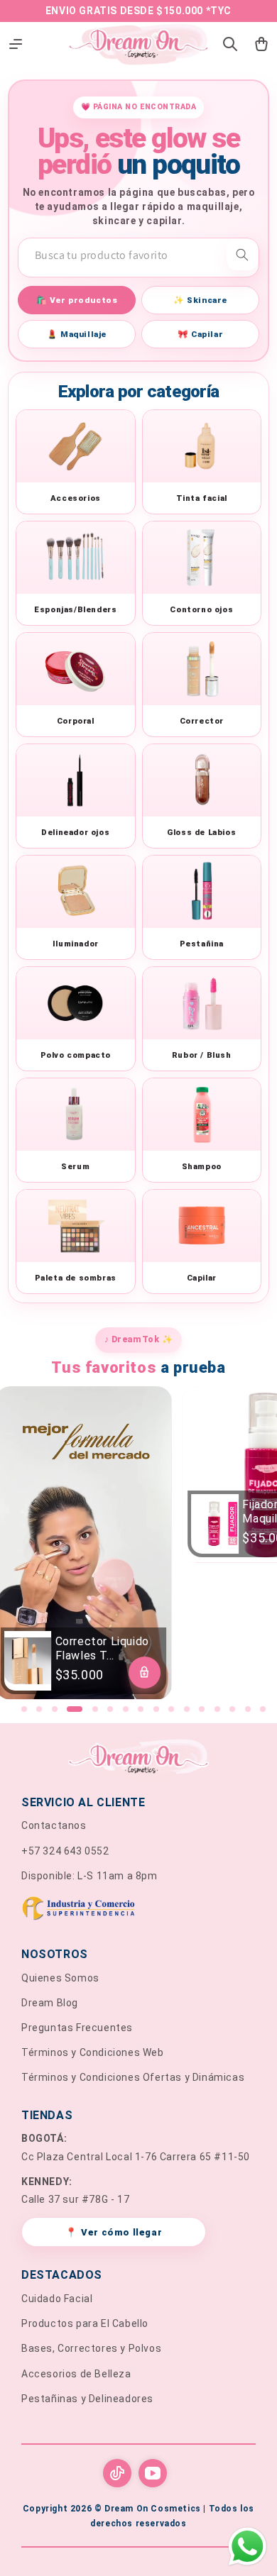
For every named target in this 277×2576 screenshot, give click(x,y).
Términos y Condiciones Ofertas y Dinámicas (133, 2077)
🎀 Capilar (200, 334)
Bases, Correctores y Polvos (91, 2348)
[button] (24, 1709)
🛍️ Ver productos (77, 300)
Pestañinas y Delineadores (87, 2399)
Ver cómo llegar (114, 2232)
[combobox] (138, 255)
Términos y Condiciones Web (93, 2052)
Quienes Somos (60, 1978)
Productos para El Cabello (85, 2323)
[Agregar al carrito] (145, 1673)
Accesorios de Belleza (76, 2374)
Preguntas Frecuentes (77, 2028)
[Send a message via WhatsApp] (248, 2547)
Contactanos (54, 1825)
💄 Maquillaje (77, 334)
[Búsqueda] (242, 255)
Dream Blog (50, 2003)
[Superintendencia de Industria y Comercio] (138, 1911)
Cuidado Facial (57, 2299)
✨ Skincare (200, 300)
